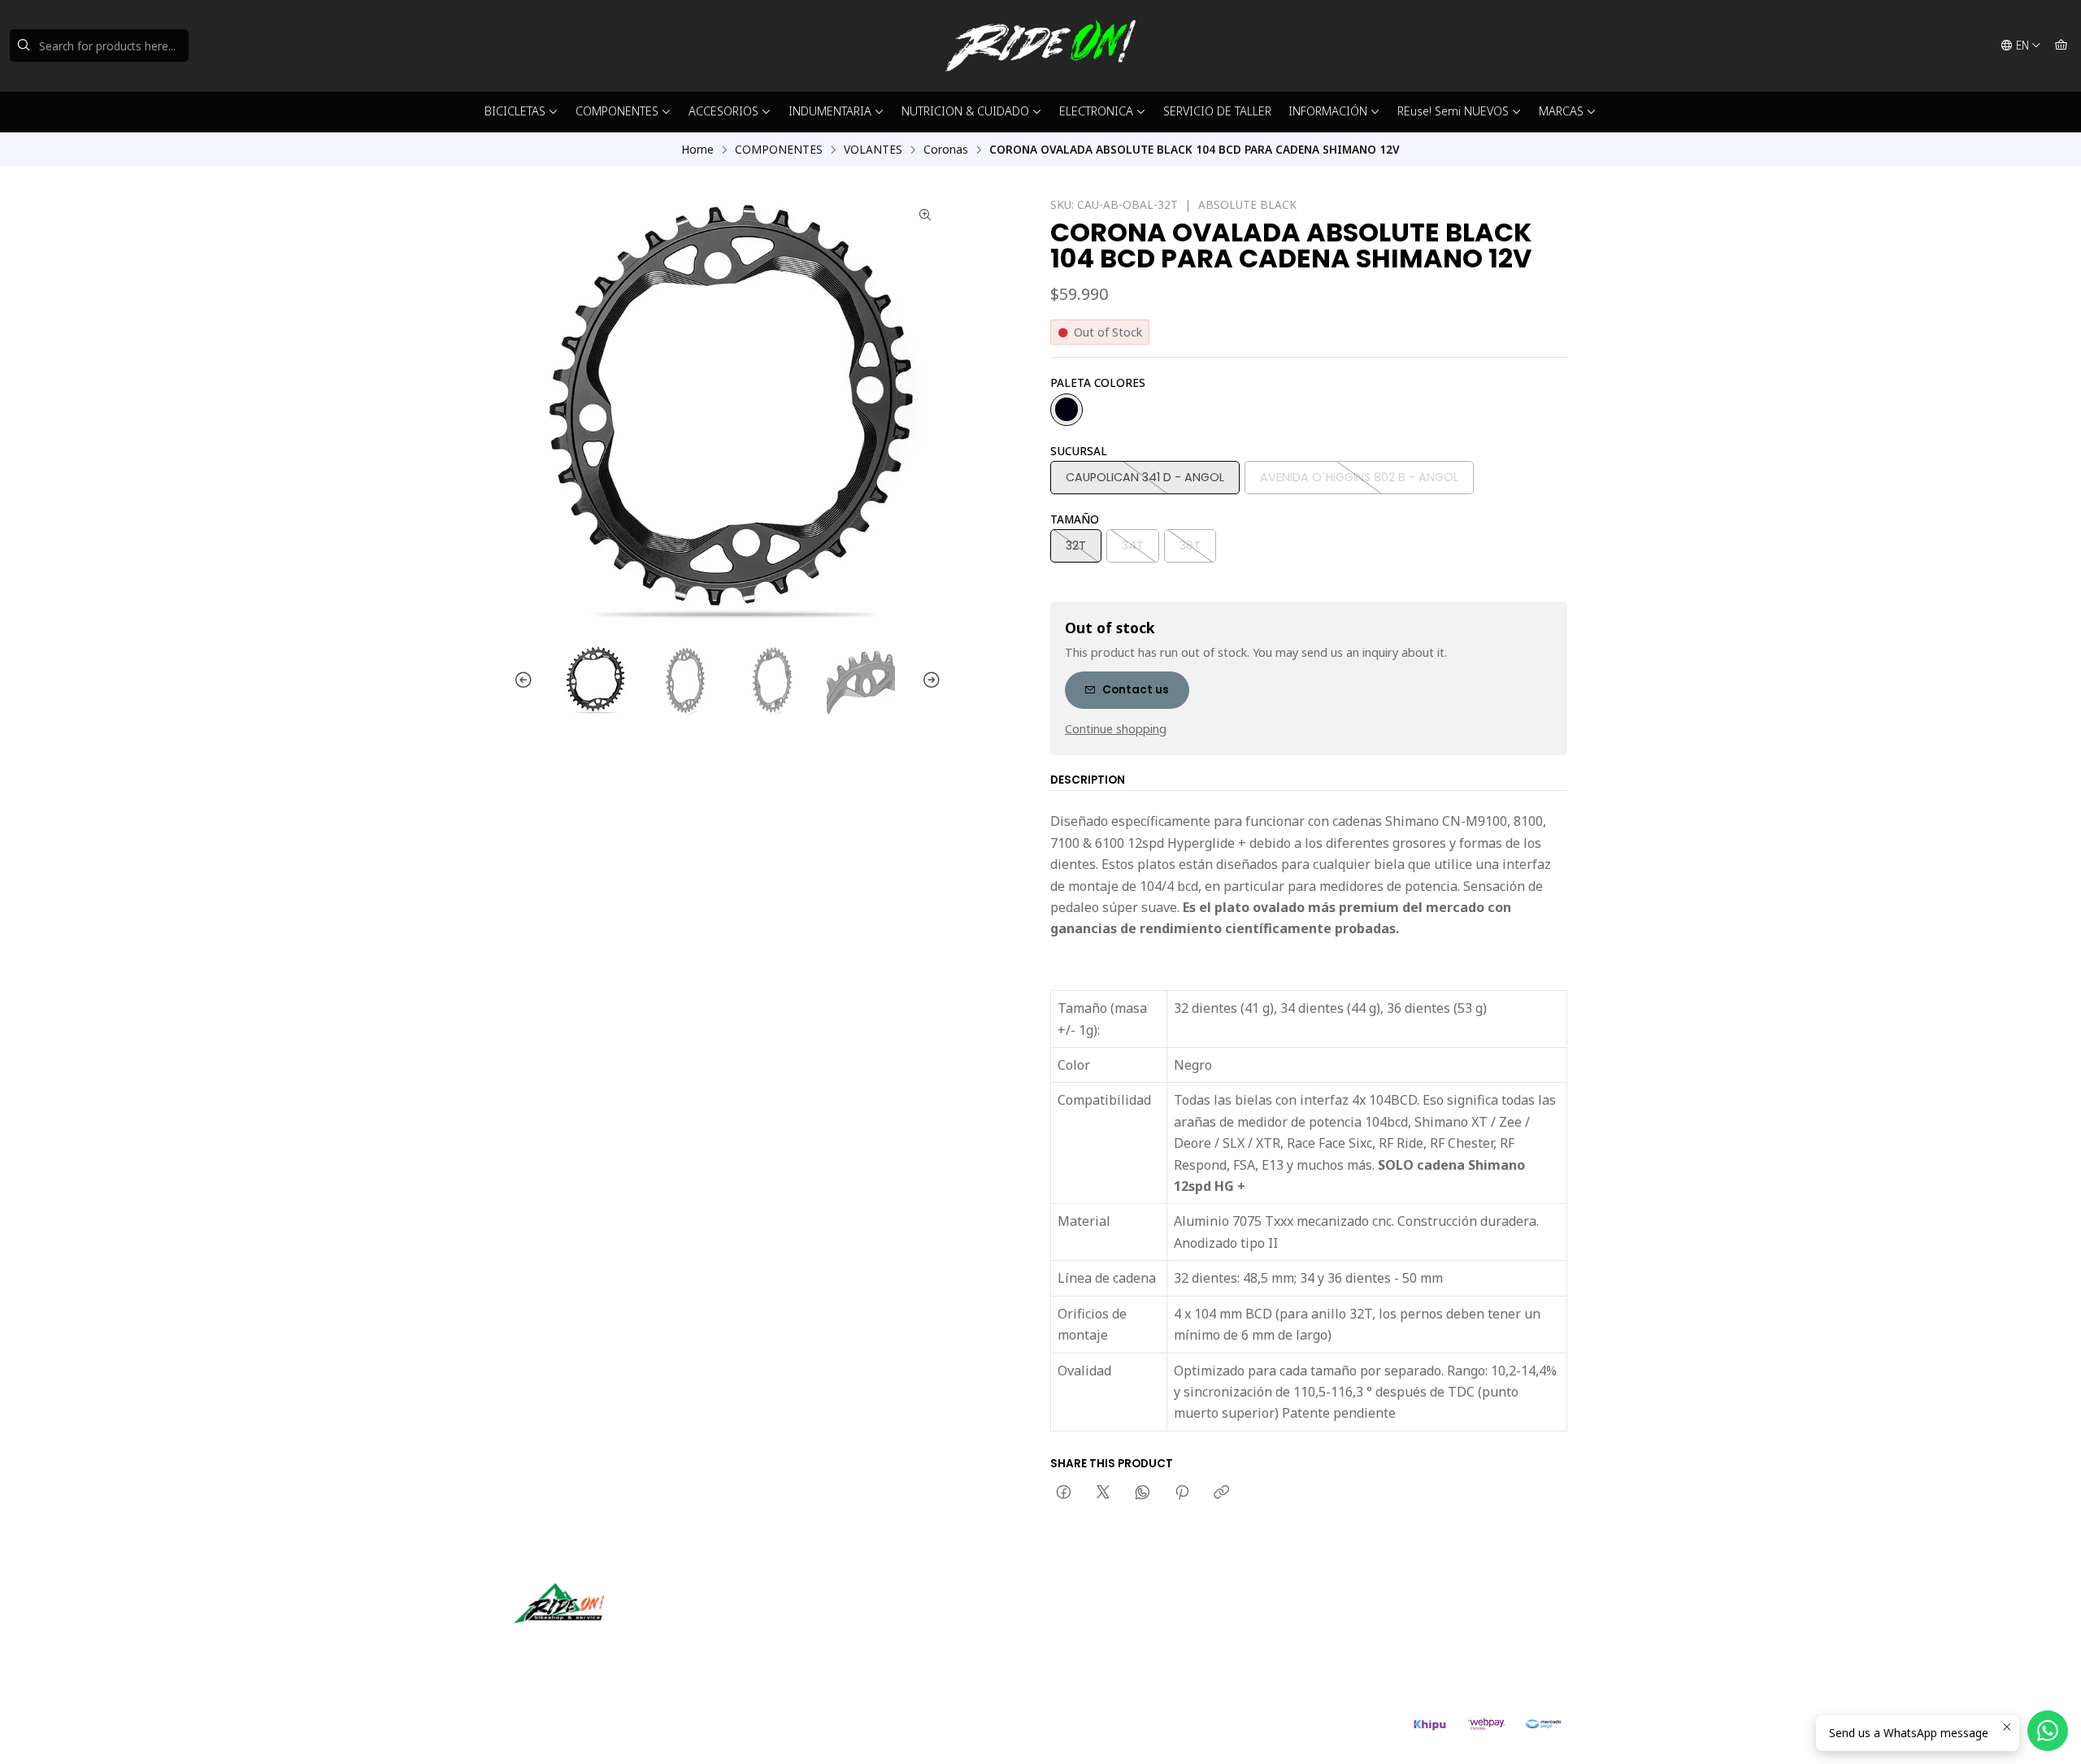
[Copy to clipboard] (1221, 1493)
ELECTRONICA (1096, 111)
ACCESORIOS (723, 111)
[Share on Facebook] (1064, 1493)
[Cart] (2061, 46)
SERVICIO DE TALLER (1217, 111)
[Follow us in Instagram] (578, 1646)
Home (697, 150)
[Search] (24, 46)
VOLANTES (873, 150)
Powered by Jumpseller (674, 1731)
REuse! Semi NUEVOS (1453, 111)
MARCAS (1561, 111)
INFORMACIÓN (1328, 111)
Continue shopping (1116, 729)
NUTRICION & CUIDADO (965, 111)
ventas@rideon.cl (1113, 1620)
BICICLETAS (515, 111)
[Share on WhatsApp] (1143, 1493)
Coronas (946, 150)
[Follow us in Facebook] (602, 1646)
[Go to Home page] (1040, 46)
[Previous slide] (526, 680)
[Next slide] (929, 680)
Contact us (1136, 690)
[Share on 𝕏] (1103, 1493)
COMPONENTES (617, 111)
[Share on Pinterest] (1182, 1493)
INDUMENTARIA (830, 111)
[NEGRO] (1067, 410)
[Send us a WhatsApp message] (2048, 1731)
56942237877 (1104, 1642)
